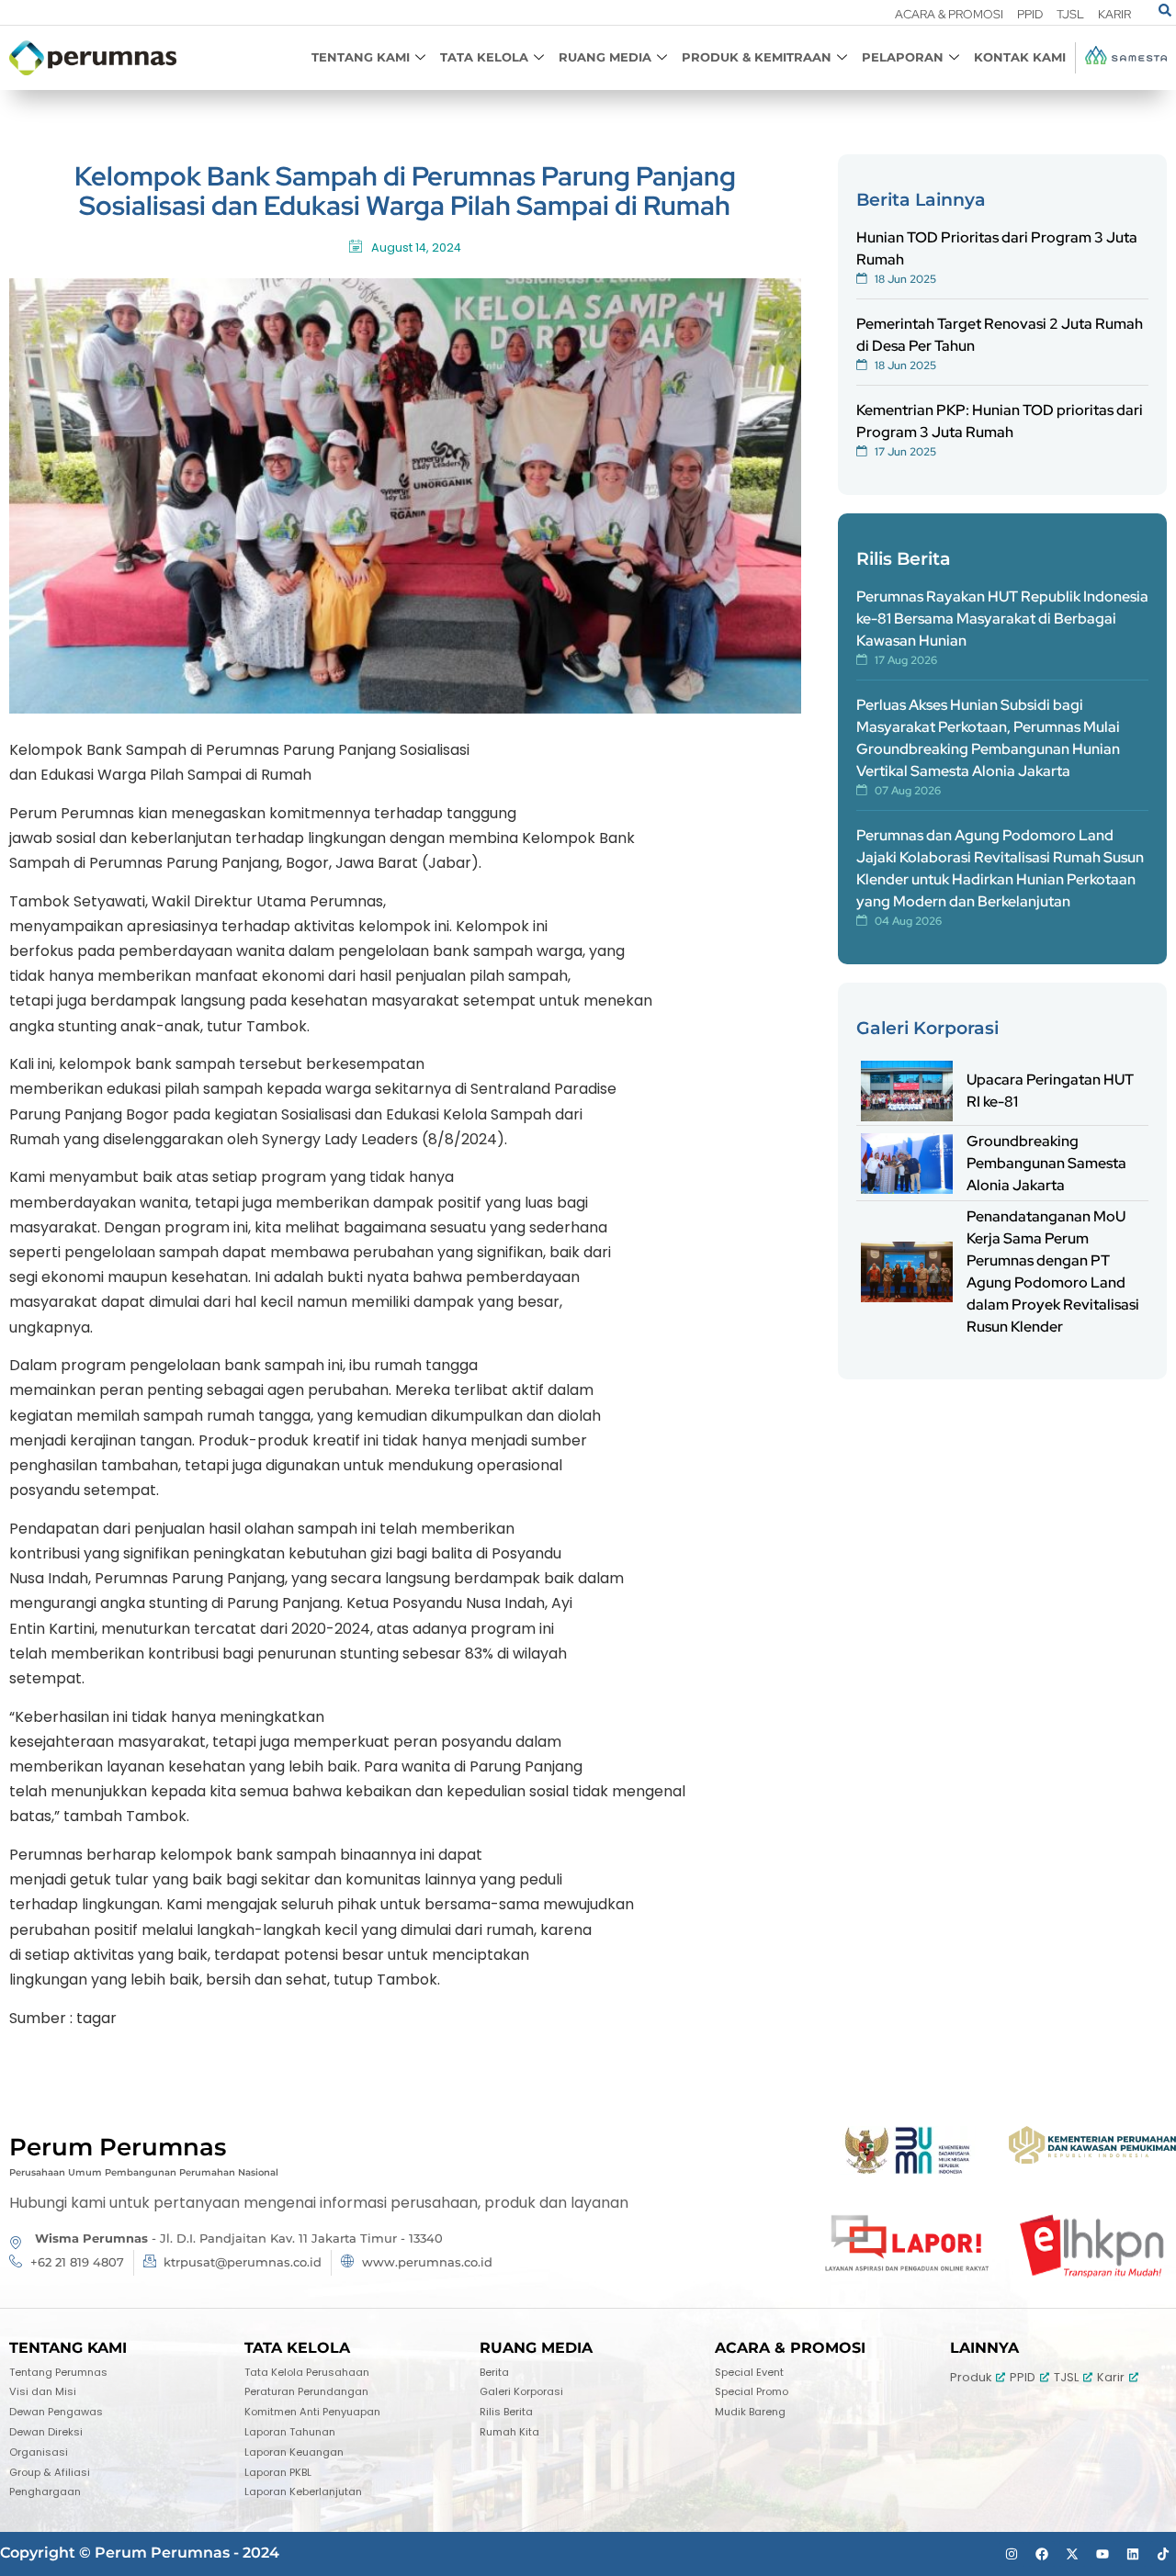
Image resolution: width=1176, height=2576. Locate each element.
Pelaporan (903, 57)
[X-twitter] (1072, 2554)
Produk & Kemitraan (757, 57)
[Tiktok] (1163, 2554)
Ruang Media (605, 57)
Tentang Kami (361, 57)
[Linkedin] (1133, 2554)
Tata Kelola (484, 57)
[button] (1165, 11)
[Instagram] (1012, 2554)
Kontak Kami (1020, 57)
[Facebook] (1042, 2554)
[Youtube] (1102, 2554)
